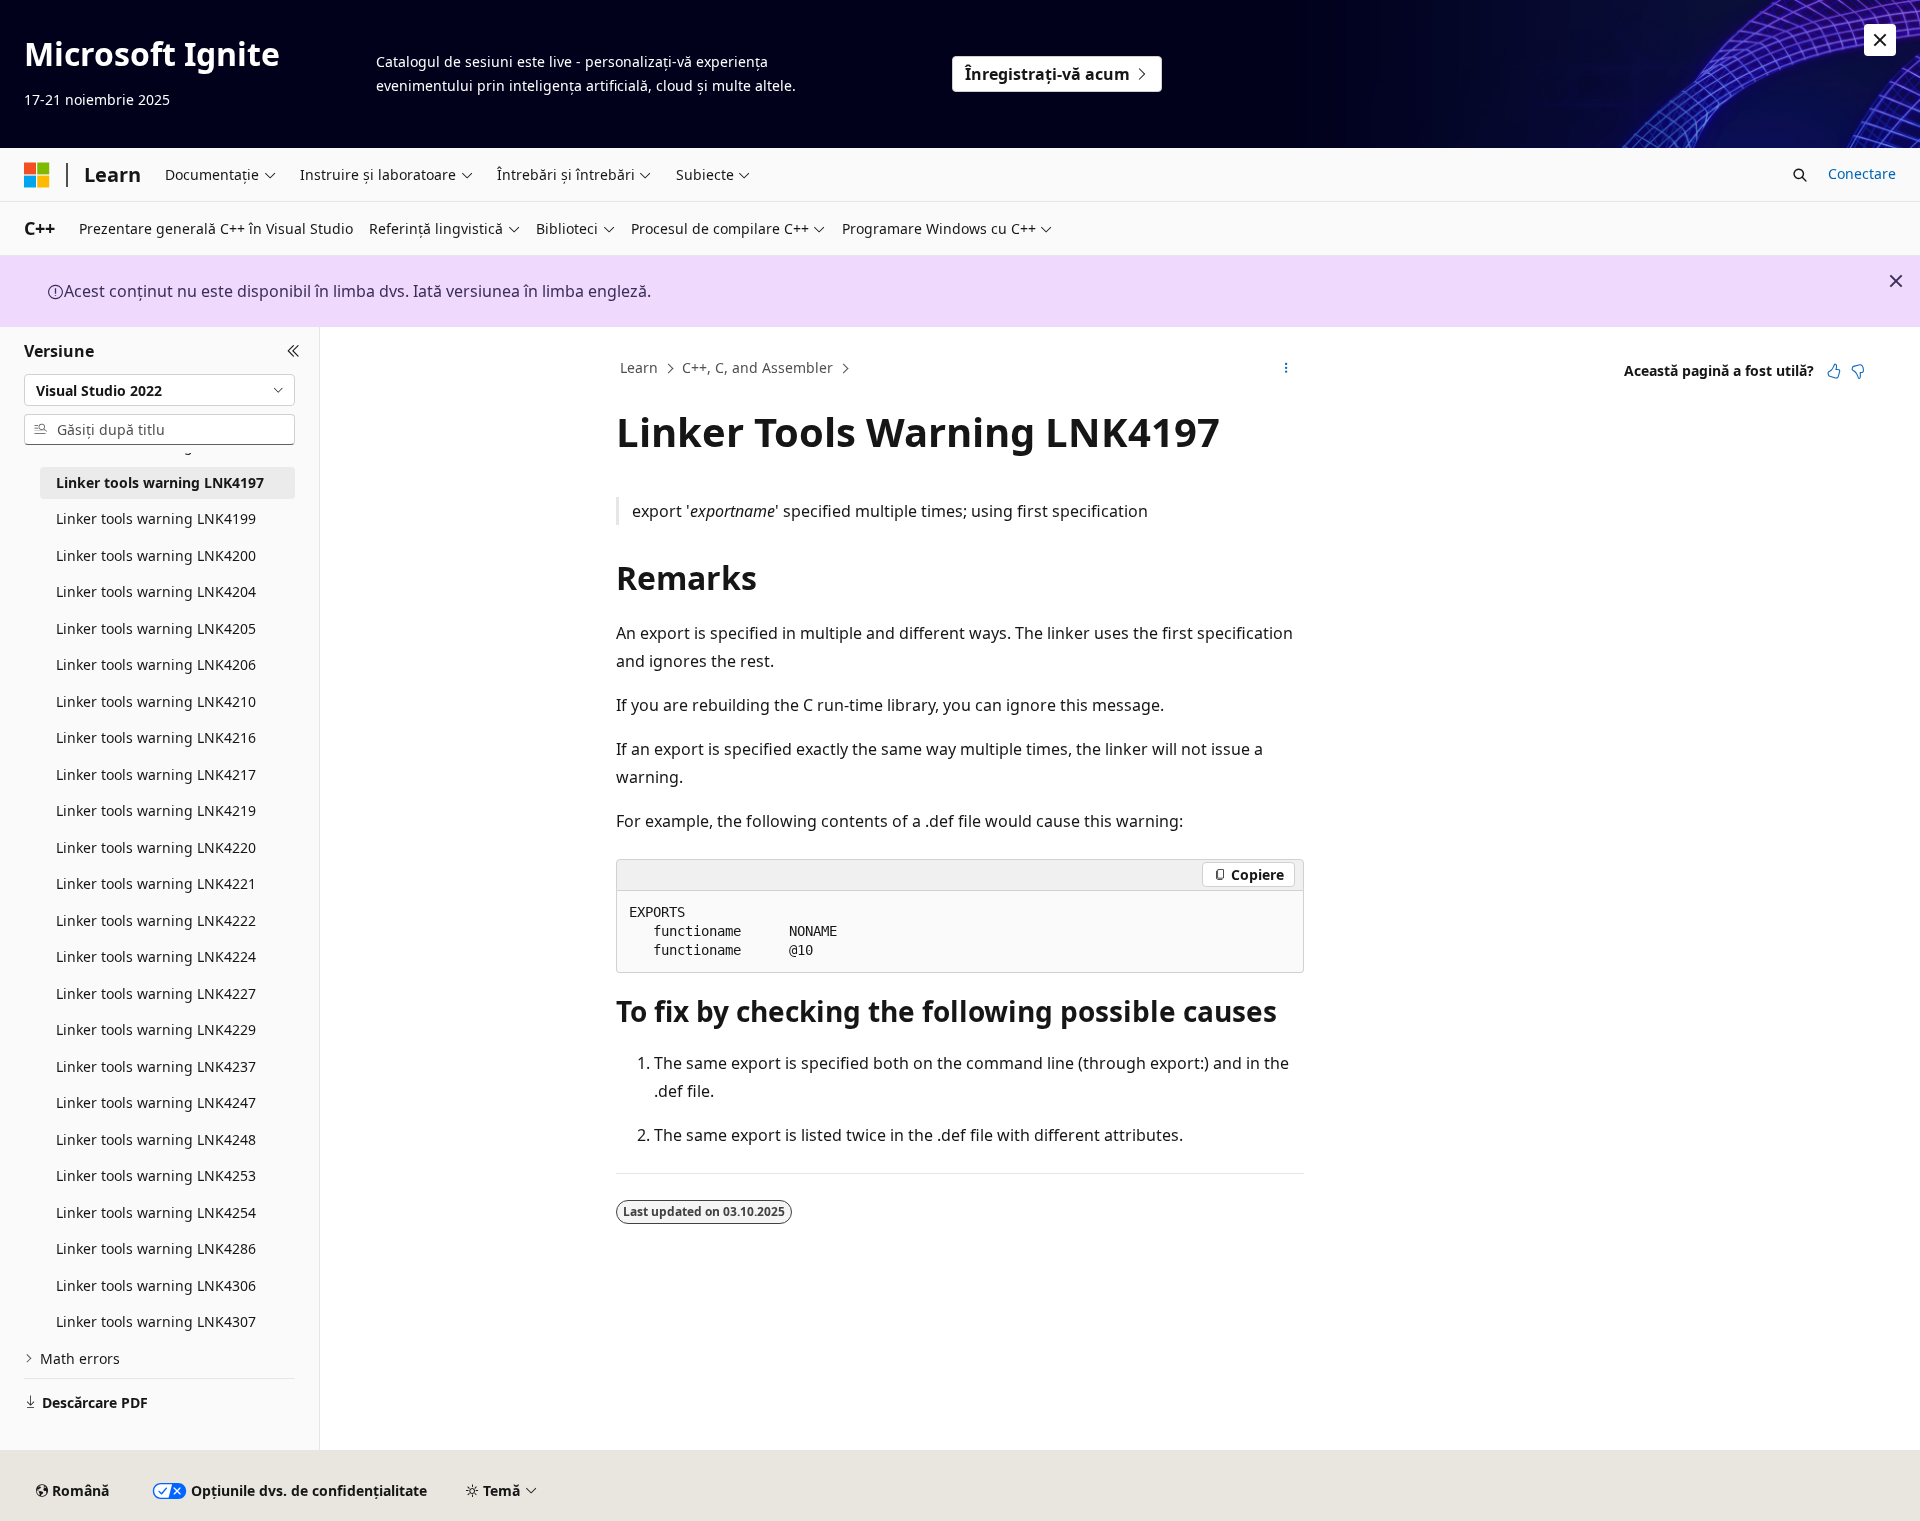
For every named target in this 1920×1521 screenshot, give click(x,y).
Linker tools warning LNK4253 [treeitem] (156, 1175)
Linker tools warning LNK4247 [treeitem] (156, 1102)
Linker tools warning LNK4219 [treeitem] (156, 810)
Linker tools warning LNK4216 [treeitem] (156, 737)
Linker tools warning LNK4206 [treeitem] (156, 664)
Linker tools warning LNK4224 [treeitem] (156, 956)
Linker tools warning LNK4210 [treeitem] (156, 701)
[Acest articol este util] (1834, 371)
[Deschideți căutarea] (1800, 175)
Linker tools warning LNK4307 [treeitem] (156, 1321)
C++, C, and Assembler (757, 367)
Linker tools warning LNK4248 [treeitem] (156, 1139)
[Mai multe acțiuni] (1286, 369)
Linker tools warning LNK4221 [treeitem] (156, 883)
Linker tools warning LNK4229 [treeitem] (156, 1029)
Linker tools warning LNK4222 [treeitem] (156, 920)
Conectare (1862, 173)
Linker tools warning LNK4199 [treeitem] (156, 518)
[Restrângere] (293, 351)
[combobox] (159, 390)
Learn (639, 367)
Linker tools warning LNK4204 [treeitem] (156, 591)
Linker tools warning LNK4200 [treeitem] (156, 555)
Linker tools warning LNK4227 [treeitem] (156, 993)
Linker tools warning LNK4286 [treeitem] (156, 1248)
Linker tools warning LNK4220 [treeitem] (156, 847)
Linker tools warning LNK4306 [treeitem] (156, 1285)
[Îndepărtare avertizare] (1880, 40)
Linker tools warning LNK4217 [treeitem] (156, 774)
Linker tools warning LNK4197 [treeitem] (160, 482)
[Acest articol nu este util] (1858, 371)
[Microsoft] (37, 175)
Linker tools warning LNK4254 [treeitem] (156, 1212)
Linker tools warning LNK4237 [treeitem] (156, 1066)
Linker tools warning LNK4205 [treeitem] (156, 628)
